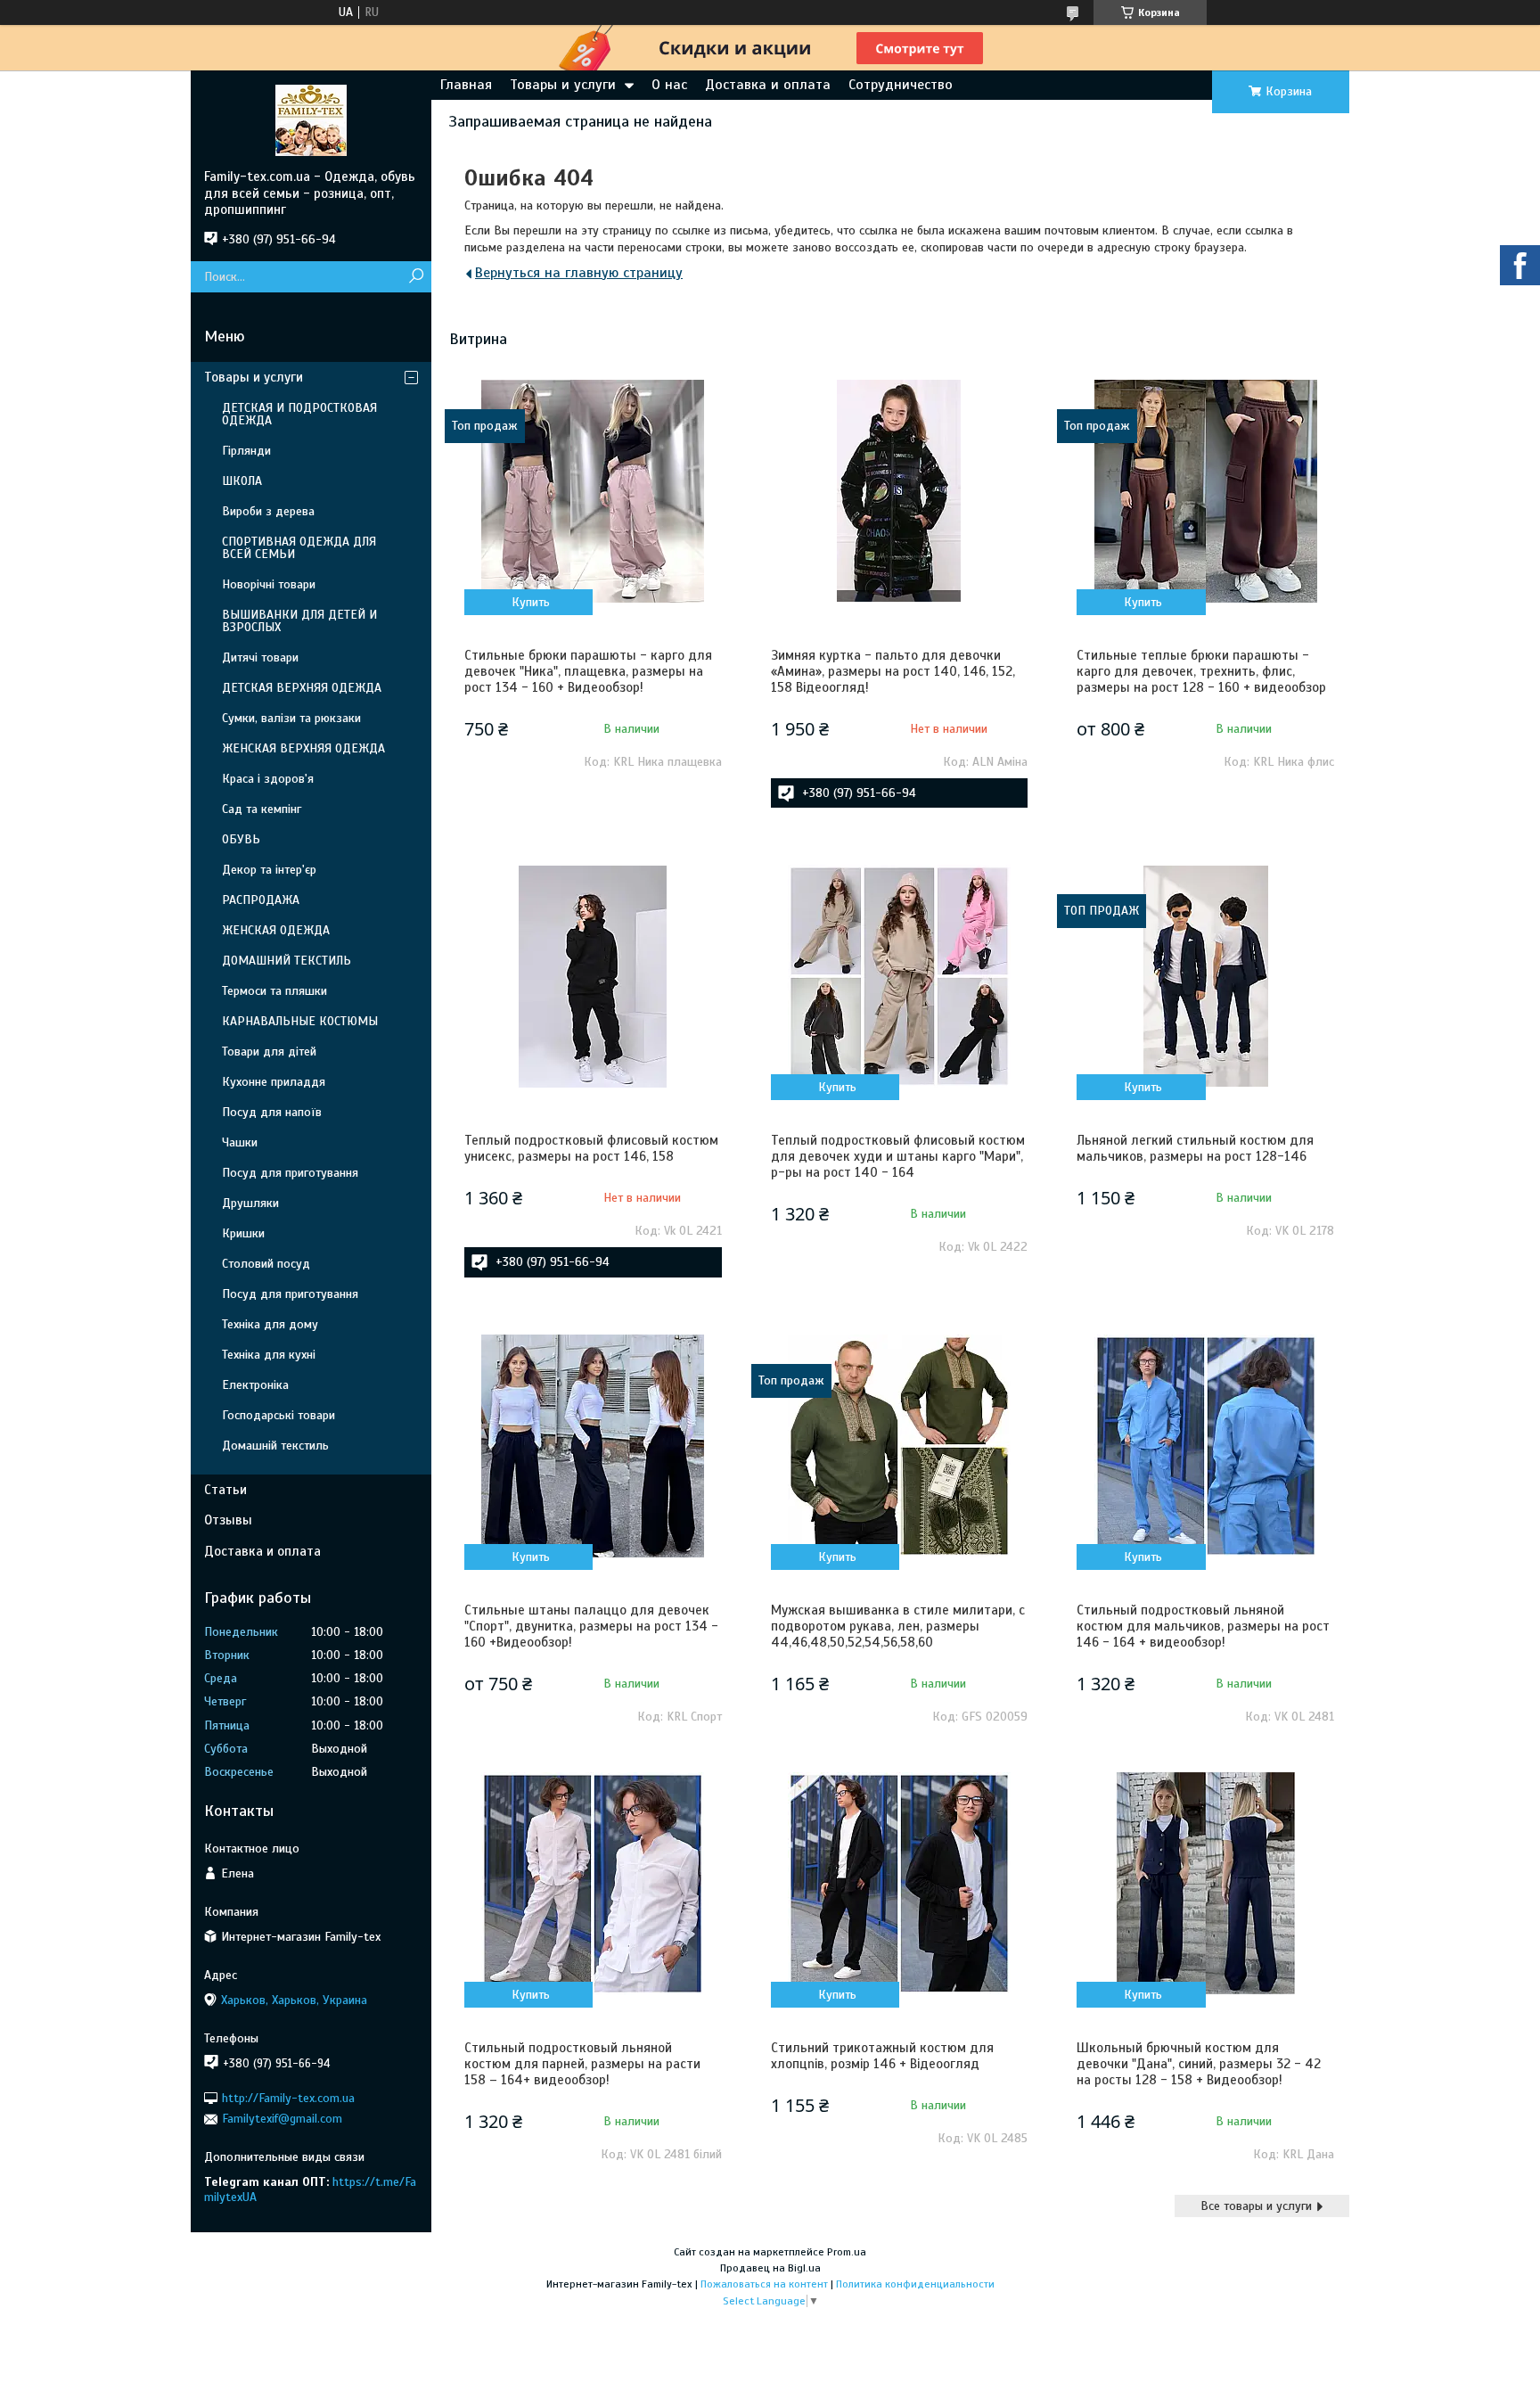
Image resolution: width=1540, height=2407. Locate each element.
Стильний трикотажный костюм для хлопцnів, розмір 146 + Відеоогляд (882, 2056)
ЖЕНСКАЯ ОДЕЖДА (276, 930)
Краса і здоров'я (268, 779)
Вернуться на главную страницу (579, 273)
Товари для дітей (269, 1052)
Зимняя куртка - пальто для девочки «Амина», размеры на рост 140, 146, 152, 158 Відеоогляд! (893, 671)
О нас (669, 85)
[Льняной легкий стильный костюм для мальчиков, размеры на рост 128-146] (1205, 976)
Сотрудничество (901, 85)
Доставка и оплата (768, 85)
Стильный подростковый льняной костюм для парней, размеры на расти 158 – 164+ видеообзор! (582, 2064)
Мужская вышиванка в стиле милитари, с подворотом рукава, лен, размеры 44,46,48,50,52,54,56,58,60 (898, 1626)
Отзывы (228, 1520)
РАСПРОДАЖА (261, 900)
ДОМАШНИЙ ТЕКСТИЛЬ (287, 961)
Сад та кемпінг (262, 809)
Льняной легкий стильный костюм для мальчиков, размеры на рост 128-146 (1195, 1148)
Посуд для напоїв (272, 1112)
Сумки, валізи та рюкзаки (291, 718)
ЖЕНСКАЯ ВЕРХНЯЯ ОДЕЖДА (303, 748)
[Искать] (416, 277)
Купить (531, 602)
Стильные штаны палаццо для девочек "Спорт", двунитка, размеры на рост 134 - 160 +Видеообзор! (591, 1626)
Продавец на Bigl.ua (770, 2268)
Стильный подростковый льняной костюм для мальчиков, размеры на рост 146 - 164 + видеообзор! (1203, 1626)
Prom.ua (847, 2252)
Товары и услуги (563, 85)
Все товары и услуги (1256, 2206)
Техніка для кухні (269, 1355)
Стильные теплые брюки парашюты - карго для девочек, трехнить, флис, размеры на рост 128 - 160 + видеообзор (1201, 671)
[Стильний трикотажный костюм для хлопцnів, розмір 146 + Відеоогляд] (899, 1884)
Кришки (243, 1233)
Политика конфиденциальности (915, 2284)
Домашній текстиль (275, 1446)
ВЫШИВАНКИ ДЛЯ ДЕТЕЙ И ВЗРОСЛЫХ (299, 621)
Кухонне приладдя (274, 1082)
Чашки (240, 1142)
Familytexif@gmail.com (282, 2119)
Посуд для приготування (290, 1173)
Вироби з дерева (268, 511)
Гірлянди (246, 451)
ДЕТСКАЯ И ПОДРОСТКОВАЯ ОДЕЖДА (299, 414)
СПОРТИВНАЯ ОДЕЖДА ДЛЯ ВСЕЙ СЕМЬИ (299, 548)
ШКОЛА (242, 481)
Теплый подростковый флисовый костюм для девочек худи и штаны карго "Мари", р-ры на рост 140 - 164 (898, 1156)
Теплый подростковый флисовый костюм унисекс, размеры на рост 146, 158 (591, 1148)
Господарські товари (279, 1415)
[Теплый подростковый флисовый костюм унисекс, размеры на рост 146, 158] (593, 976)
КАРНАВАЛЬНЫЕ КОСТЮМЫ (300, 1021)
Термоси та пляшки (274, 991)
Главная (466, 85)
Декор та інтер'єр (269, 870)
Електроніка (255, 1385)
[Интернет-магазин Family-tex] (311, 119)
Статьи (225, 1490)
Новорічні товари (269, 584)
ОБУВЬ (241, 839)
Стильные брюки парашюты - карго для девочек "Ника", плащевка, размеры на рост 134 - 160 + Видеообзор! (588, 671)
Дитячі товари (260, 657)
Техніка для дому (270, 1324)
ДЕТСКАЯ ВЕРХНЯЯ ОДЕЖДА (302, 688)
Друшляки (250, 1203)
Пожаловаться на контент (764, 2284)
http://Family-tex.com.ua (288, 2098)
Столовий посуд (266, 1264)
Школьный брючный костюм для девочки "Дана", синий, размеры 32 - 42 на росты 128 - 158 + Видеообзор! (1199, 2064)
